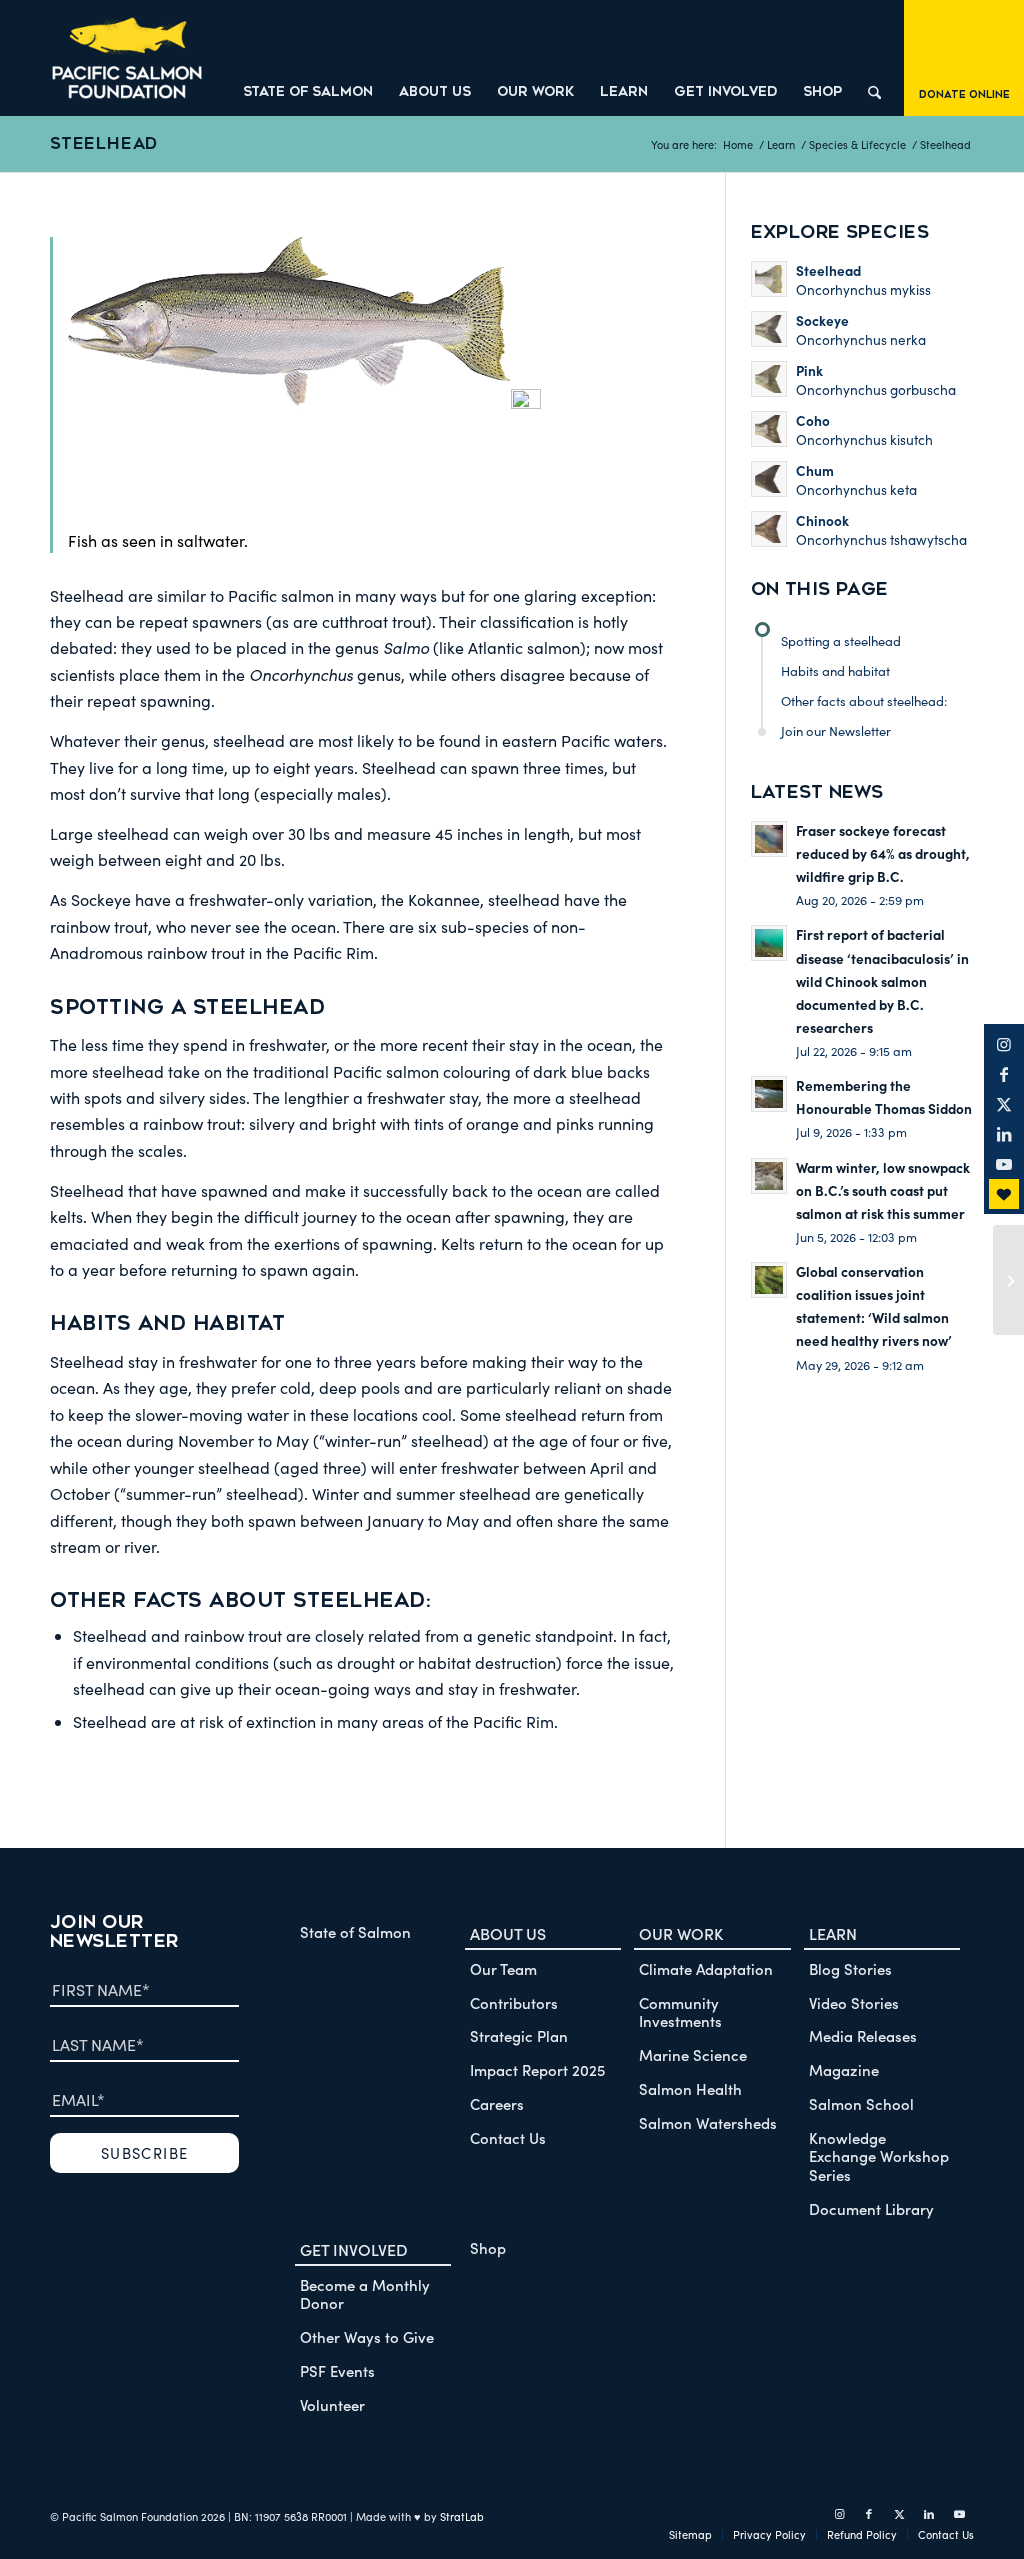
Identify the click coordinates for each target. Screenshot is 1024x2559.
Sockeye (822, 320)
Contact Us (508, 2137)
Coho (813, 420)
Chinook (822, 520)
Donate (1004, 1194)
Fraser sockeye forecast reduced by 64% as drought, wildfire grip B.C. (883, 853)
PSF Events (337, 2370)
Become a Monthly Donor (365, 2294)
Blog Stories (850, 1968)
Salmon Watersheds (708, 2122)
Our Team (503, 1968)
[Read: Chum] (769, 479)
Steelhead (104, 143)
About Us (508, 1933)
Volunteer (332, 2404)
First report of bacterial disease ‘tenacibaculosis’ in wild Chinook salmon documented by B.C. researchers (882, 981)
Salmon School (861, 2103)
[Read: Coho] (769, 429)
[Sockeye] (1008, 1280)
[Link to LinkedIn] (1004, 1134)
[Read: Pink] (769, 379)
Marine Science (693, 2054)
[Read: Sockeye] (769, 329)
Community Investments (680, 2012)
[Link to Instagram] (1004, 1044)
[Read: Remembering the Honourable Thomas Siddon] (769, 1094)
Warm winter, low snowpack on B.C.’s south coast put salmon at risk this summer (883, 1190)
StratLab (462, 2516)
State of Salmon (355, 1931)
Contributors (514, 2002)
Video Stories (854, 2002)
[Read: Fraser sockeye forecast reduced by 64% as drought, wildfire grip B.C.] (769, 839)
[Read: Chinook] (769, 529)
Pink (809, 370)
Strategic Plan (519, 2035)
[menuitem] (308, 58)
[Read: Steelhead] (769, 279)
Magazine (844, 2069)
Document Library (871, 2208)
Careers (497, 2103)
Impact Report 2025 (537, 2069)
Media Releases (863, 2035)
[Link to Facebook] (1004, 1074)
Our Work (681, 1933)
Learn (833, 1933)
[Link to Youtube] (1004, 1164)
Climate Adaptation (706, 1968)
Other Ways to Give (367, 2336)
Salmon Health (690, 2088)
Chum (815, 470)
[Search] (874, 58)
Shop (488, 2247)
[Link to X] (1004, 1104)
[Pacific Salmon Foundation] (127, 58)
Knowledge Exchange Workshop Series (879, 2156)
